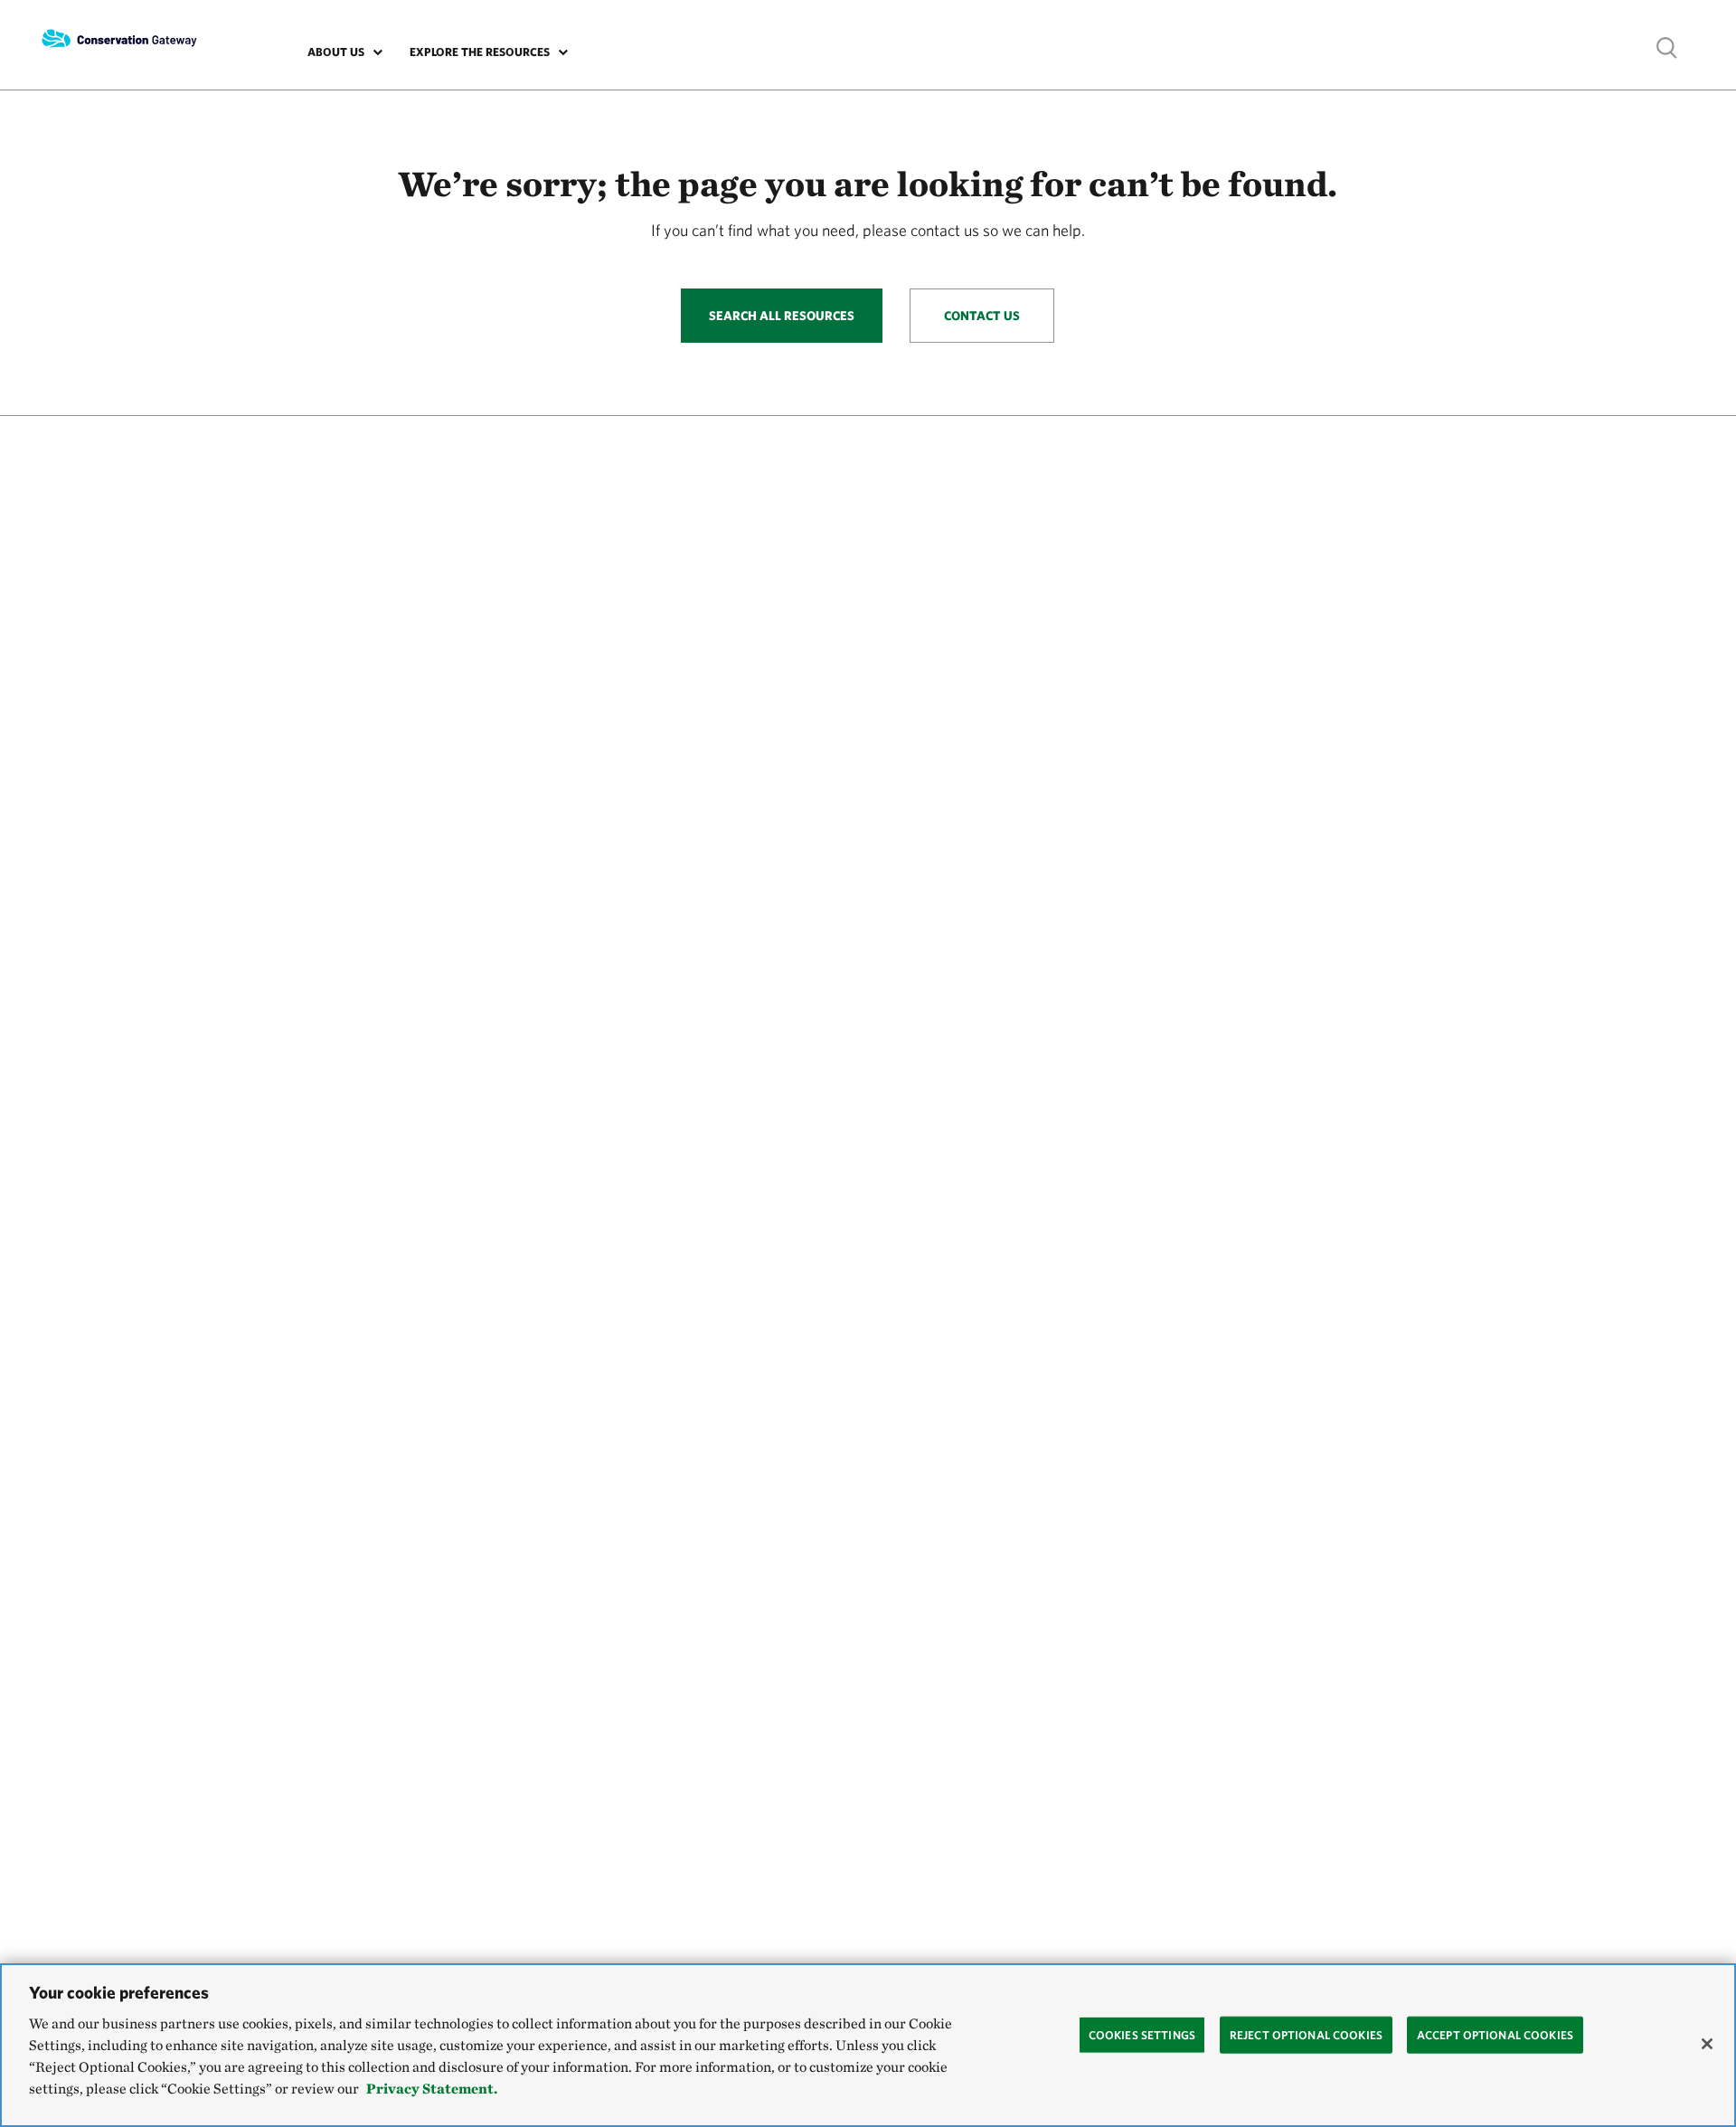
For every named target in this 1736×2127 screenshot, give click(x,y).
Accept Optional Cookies (1495, 2034)
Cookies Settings (1142, 2034)
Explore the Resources (480, 52)
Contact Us (982, 316)
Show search (1667, 47)
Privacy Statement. (432, 2089)
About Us (336, 52)
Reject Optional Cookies (1306, 2034)
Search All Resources (782, 316)
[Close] (1707, 2044)
